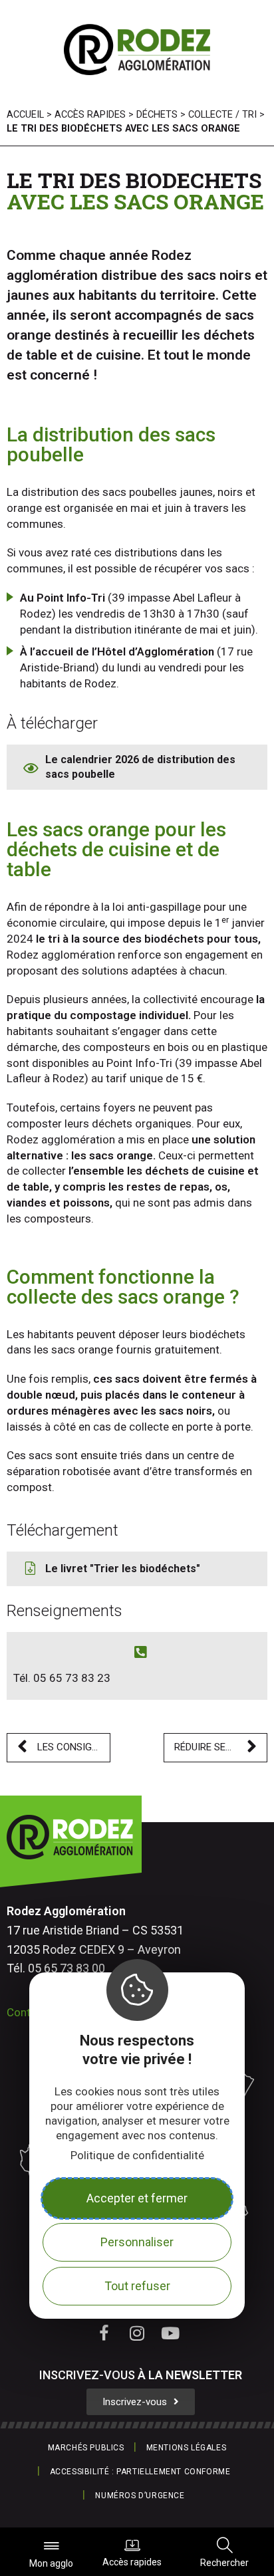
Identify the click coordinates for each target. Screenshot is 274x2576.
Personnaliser (137, 2242)
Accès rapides (132, 2562)
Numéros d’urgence (140, 2496)
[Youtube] (170, 2333)
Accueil (25, 115)
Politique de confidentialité (137, 2155)
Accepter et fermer (137, 2198)
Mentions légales (187, 2448)
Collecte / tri (222, 115)
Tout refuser (137, 2286)
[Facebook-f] (104, 2333)
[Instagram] (137, 2333)
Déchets (157, 115)
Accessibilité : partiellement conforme (140, 2472)
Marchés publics (86, 2448)
